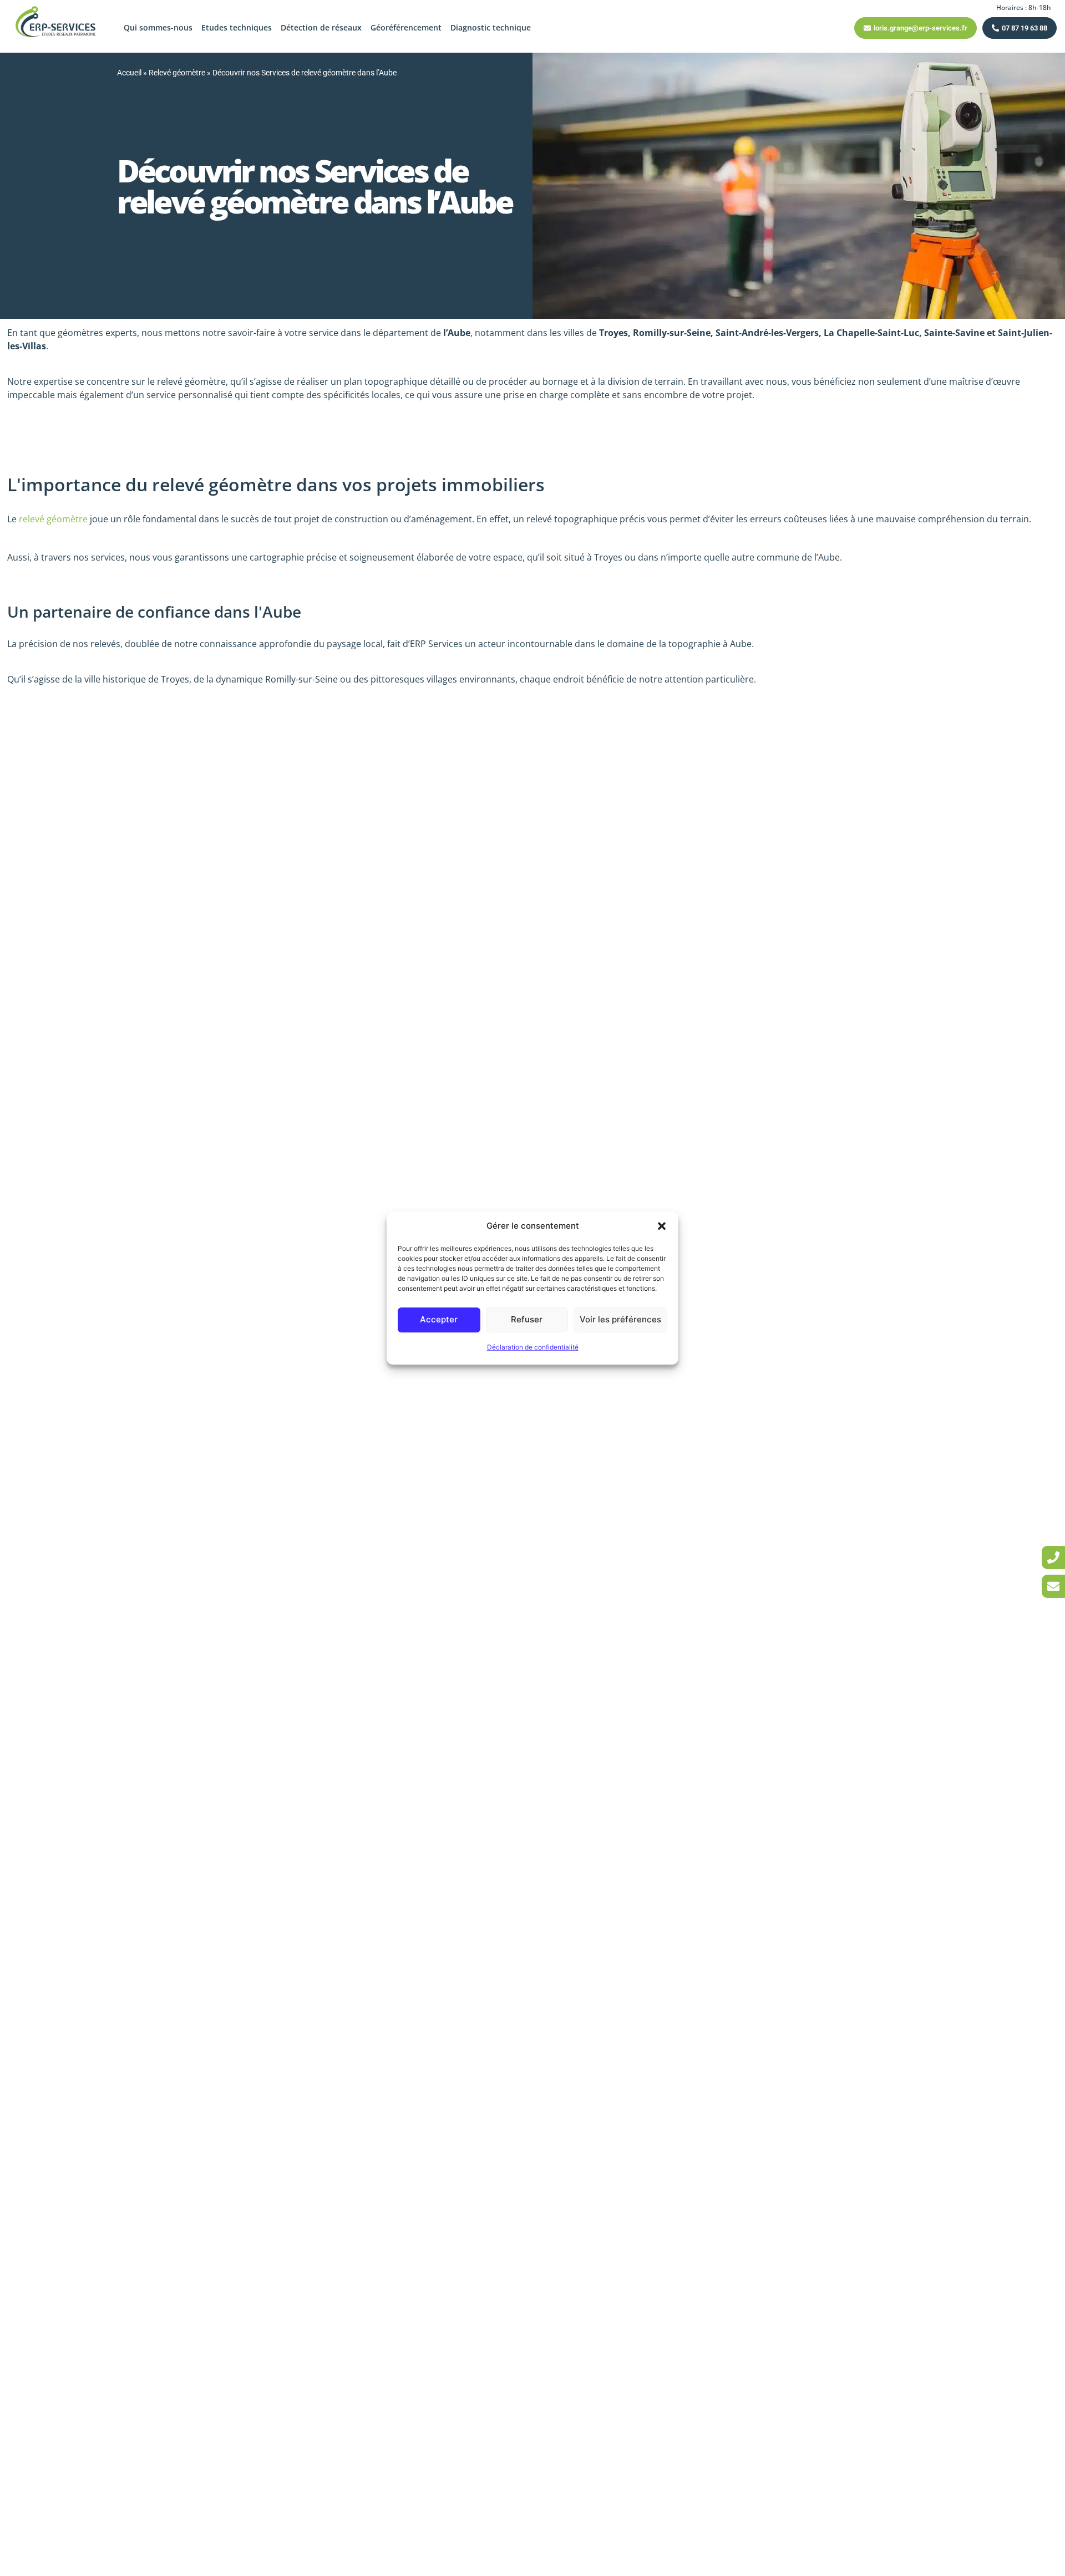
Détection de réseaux (321, 27)
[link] (1053, 1557)
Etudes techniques (237, 27)
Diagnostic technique (491, 27)
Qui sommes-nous (158, 27)
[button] (662, 1226)
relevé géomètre (53, 519)
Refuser (527, 1319)
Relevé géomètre (177, 73)
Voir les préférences (620, 1319)
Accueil (129, 73)
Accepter (439, 1319)
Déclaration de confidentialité (533, 1347)
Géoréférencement (406, 27)
